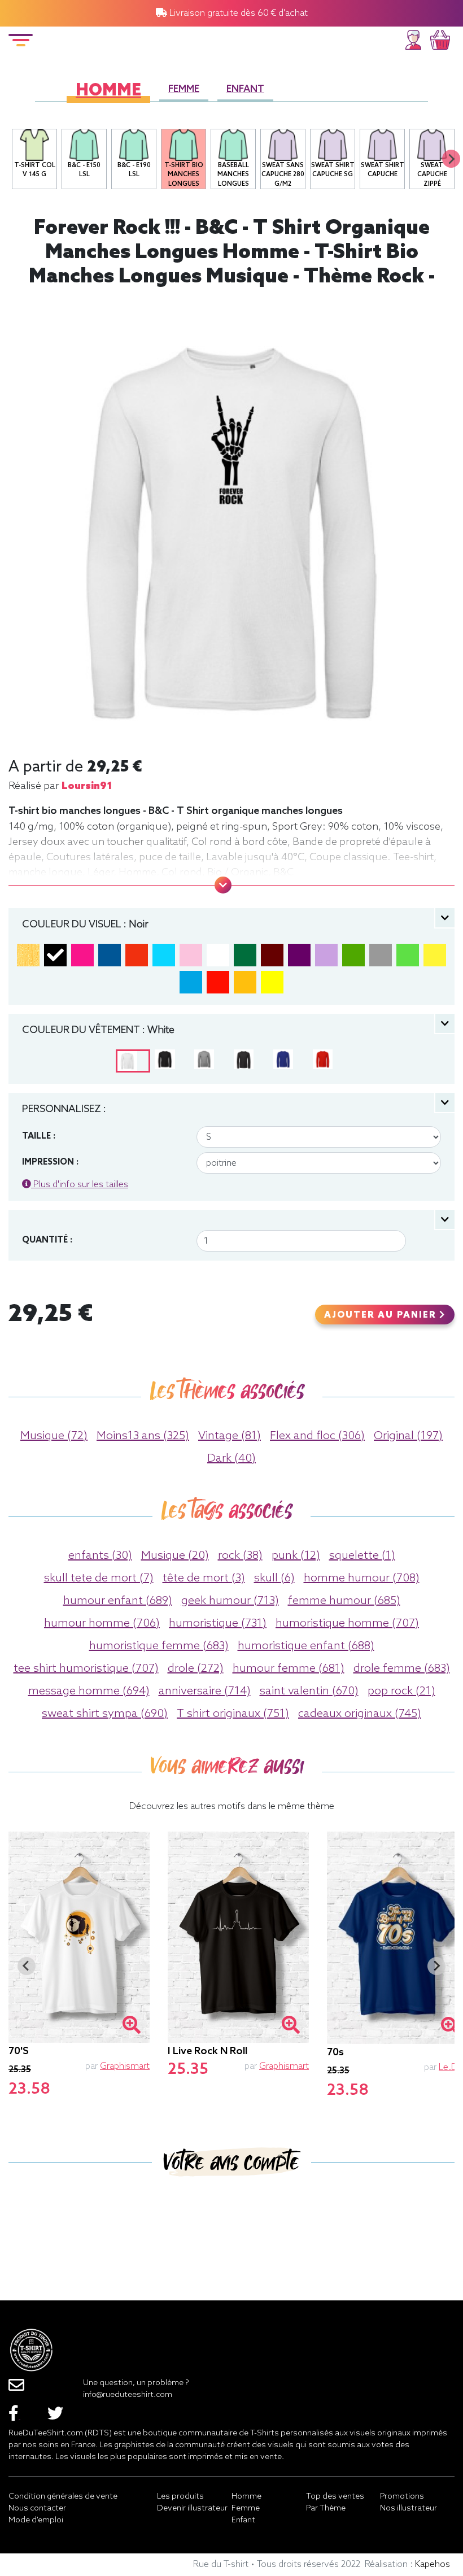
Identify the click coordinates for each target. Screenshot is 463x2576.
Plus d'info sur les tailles (80, 1185)
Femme (184, 90)
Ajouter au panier (382, 1315)
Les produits (180, 2497)
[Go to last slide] (27, 1966)
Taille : (39, 1136)
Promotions (402, 2497)
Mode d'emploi (36, 2520)
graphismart (125, 2066)
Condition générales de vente (63, 2497)
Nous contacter (37, 2509)
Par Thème (326, 2509)
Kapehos (433, 2564)
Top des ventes (335, 2497)
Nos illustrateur (409, 2509)
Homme (108, 91)
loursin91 (87, 786)
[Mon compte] (413, 38)
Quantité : (47, 1240)
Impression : (50, 1162)
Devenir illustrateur (192, 2509)
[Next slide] (451, 159)
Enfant (245, 90)
